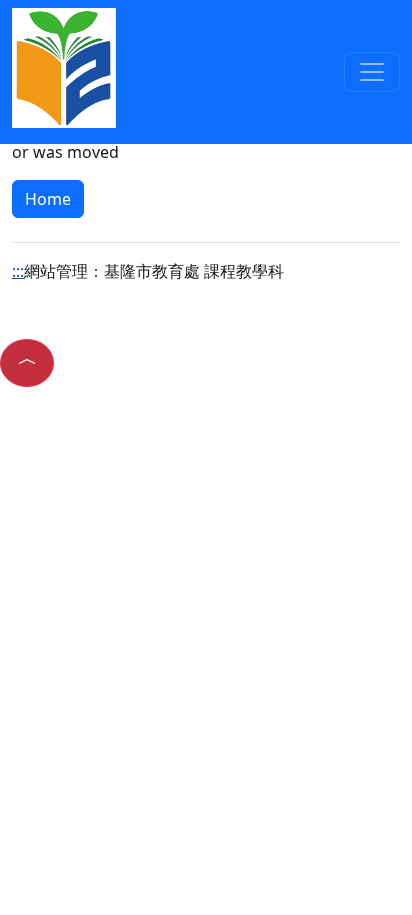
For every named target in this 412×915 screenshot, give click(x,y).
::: (18, 271)
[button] (27, 363)
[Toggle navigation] (372, 72)
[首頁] (64, 65)
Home (48, 199)
